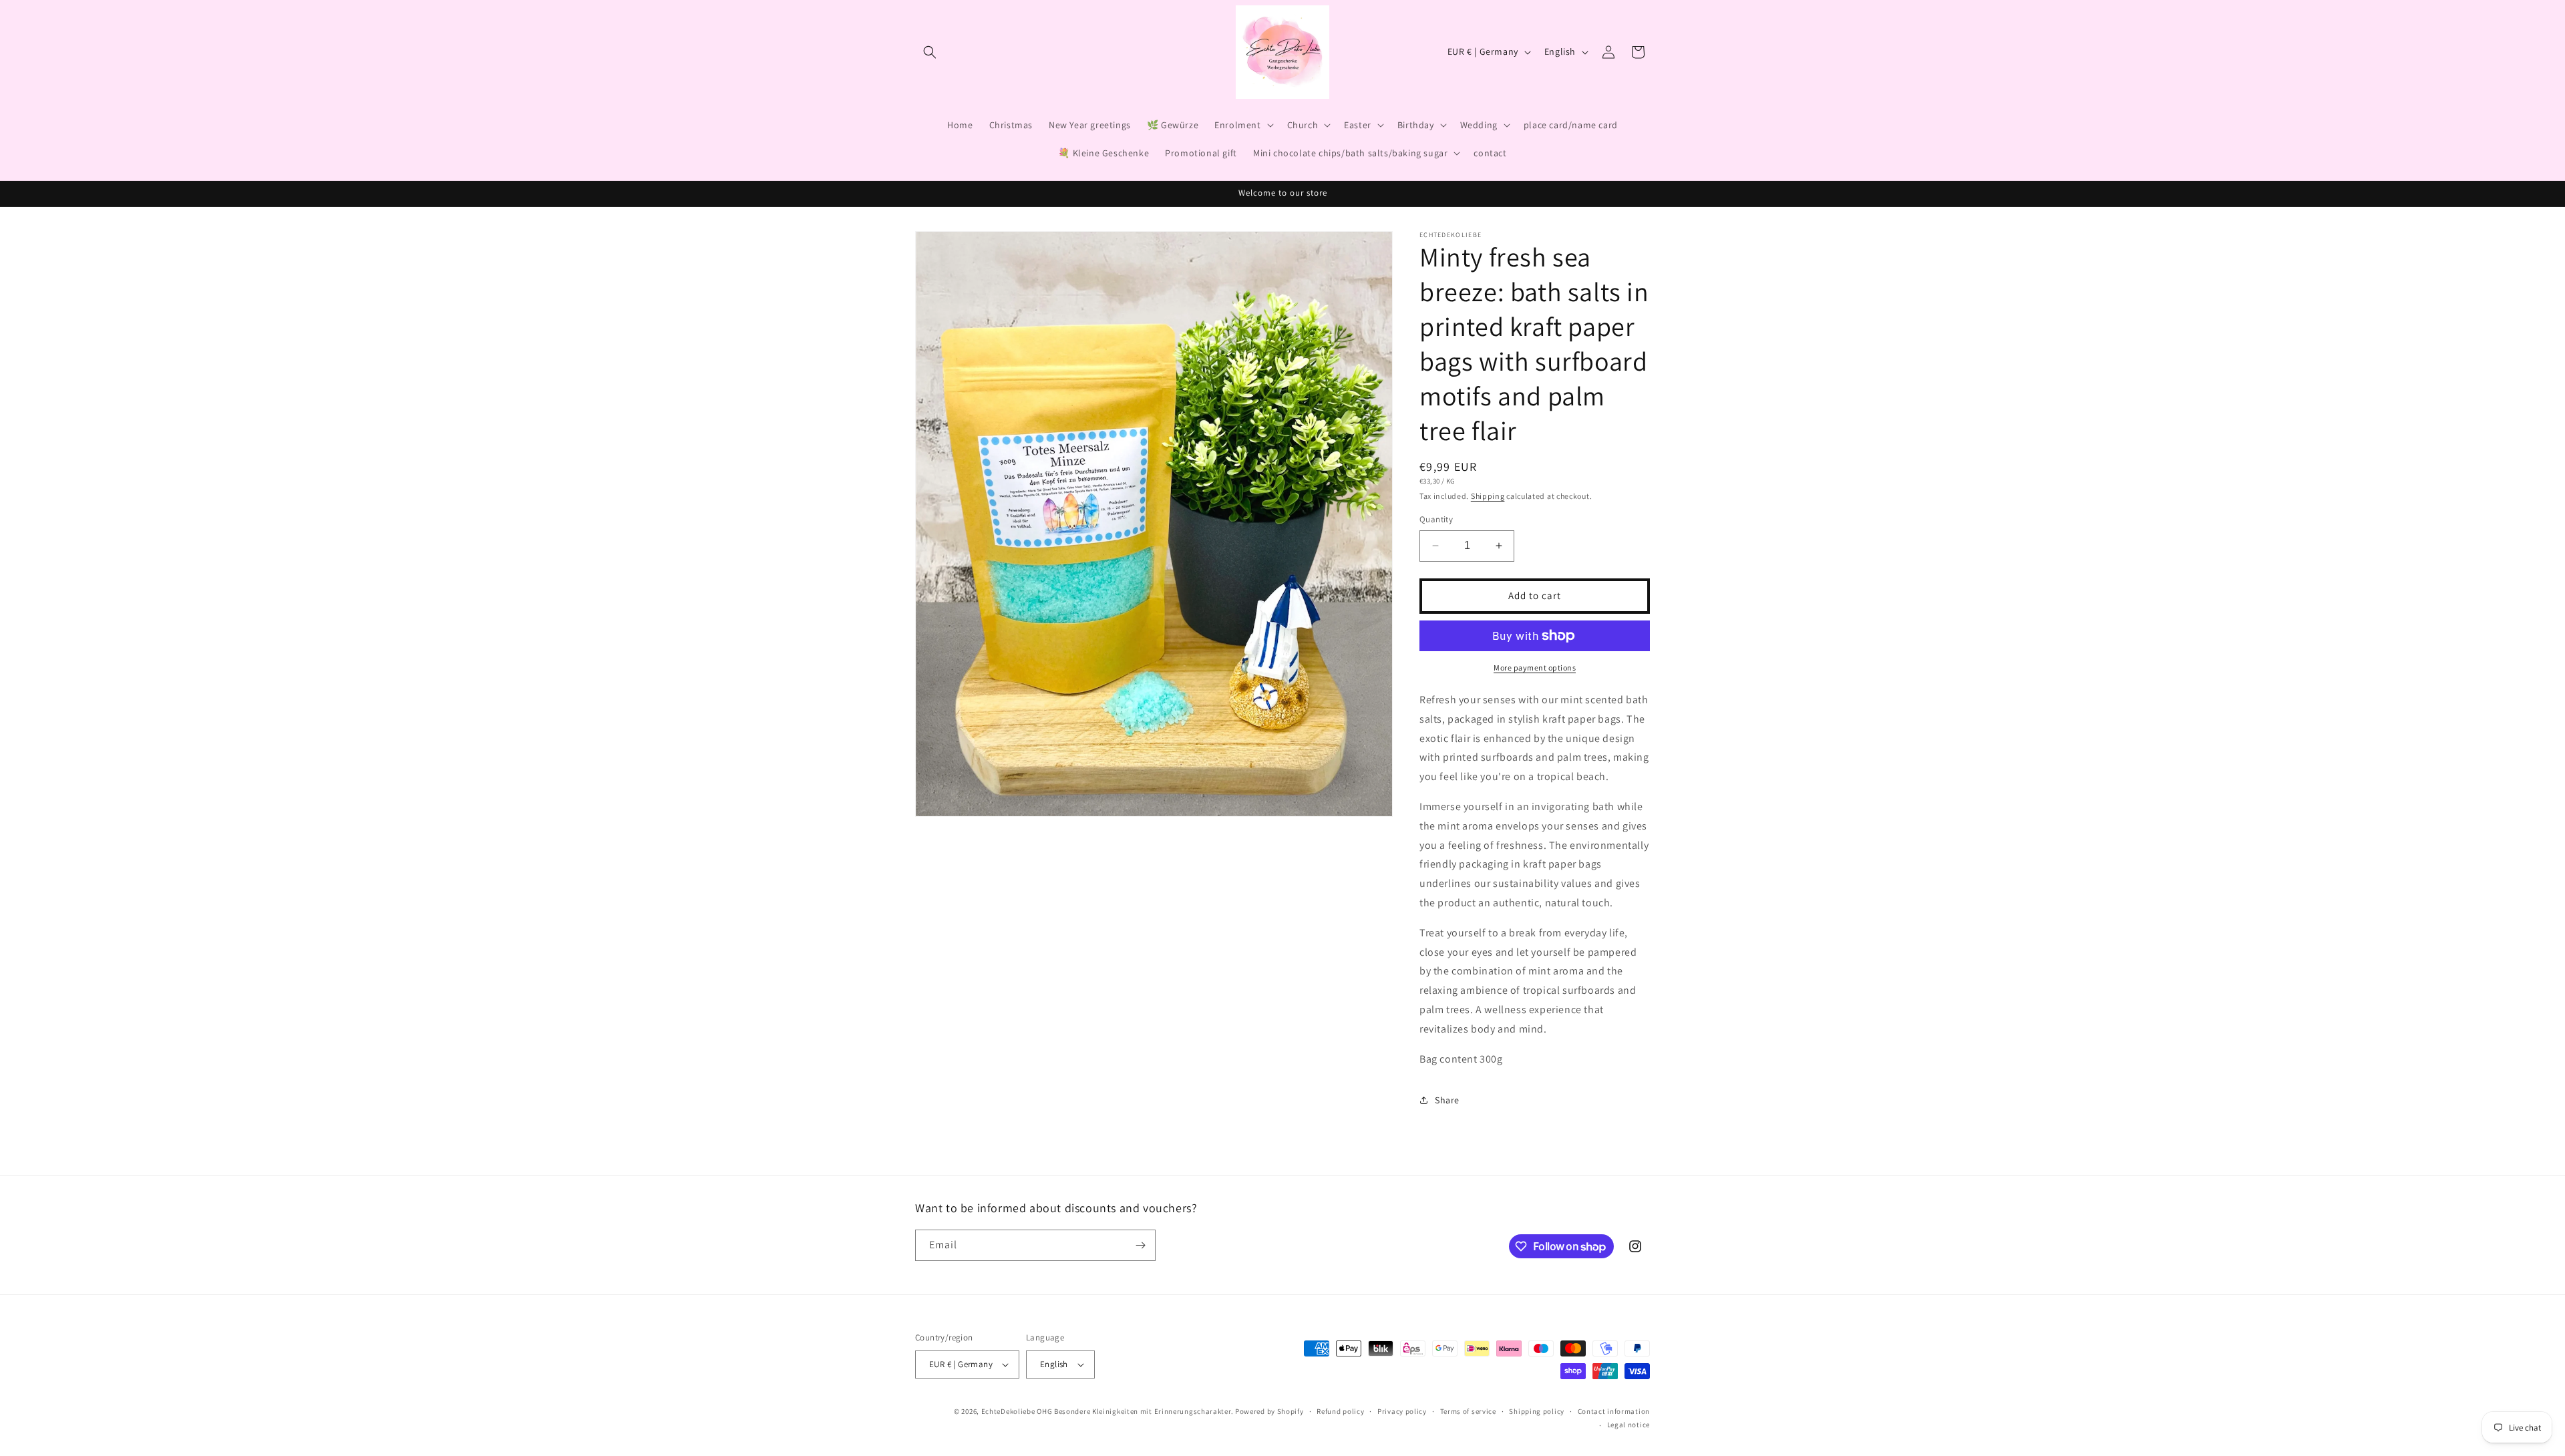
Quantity (1436, 519)
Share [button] (1447, 1100)
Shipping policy (1537, 1411)
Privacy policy (1402, 1411)
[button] (930, 52)
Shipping (1488, 496)
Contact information (1614, 1411)
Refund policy (1340, 1411)
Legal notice (1629, 1425)
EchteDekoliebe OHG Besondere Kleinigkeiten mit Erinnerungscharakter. (1107, 1411)
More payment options (1535, 668)
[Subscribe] (1140, 1245)
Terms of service (1468, 1411)
